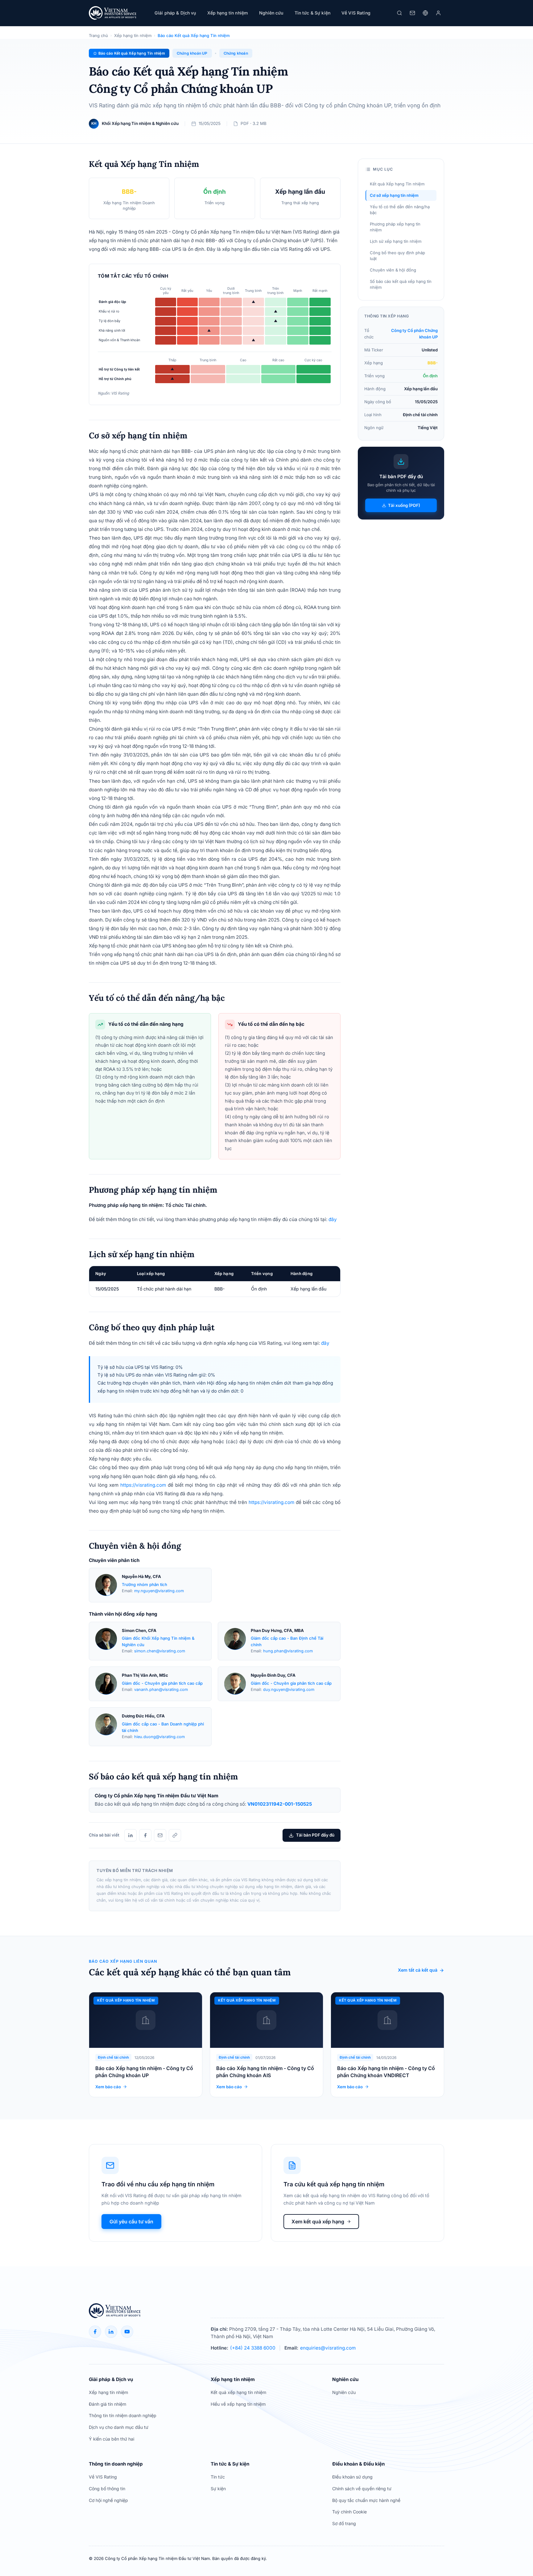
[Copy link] (175, 1835)
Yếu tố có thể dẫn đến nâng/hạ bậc (400, 210)
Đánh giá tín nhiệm (107, 2404)
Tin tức (218, 2477)
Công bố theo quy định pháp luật (397, 256)
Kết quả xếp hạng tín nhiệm (238, 2392)
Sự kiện (218, 2489)
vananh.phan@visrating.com (161, 1690)
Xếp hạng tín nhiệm (133, 35)
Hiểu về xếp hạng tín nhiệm (238, 2404)
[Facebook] (145, 1835)
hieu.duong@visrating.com (159, 1737)
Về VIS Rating (103, 2477)
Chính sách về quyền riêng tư (362, 2489)
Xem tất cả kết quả (418, 1970)
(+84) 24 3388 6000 (253, 2348)
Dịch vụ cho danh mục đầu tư (119, 2427)
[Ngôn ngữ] (425, 13)
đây (333, 1219)
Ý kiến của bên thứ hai (112, 2439)
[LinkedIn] (130, 1835)
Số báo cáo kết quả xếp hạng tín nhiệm (401, 284)
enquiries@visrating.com (328, 2348)
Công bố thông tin (107, 2489)
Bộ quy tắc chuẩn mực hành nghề (366, 2500)
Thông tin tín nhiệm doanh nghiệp (123, 2415)
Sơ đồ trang (344, 2523)
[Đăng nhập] (438, 13)
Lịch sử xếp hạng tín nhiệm (396, 241)
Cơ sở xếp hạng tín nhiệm (394, 195)
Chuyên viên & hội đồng (393, 270)
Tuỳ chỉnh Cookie (349, 2512)
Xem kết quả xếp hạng (318, 2222)
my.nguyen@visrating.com (159, 1591)
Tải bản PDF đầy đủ (315, 1835)
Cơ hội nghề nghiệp (108, 2500)
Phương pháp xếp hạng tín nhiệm (395, 227)
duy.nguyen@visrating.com (289, 1690)
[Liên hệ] (412, 13)
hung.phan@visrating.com (288, 1651)
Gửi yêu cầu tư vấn (131, 2222)
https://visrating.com (143, 1485)
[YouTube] (127, 2332)
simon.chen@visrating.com (160, 1651)
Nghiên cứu (271, 13)
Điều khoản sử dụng (352, 2477)
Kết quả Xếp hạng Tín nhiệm (397, 184)
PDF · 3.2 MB (254, 123)
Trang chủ (98, 35)
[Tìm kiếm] (399, 13)
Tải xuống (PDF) (404, 505)
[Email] (160, 1835)
